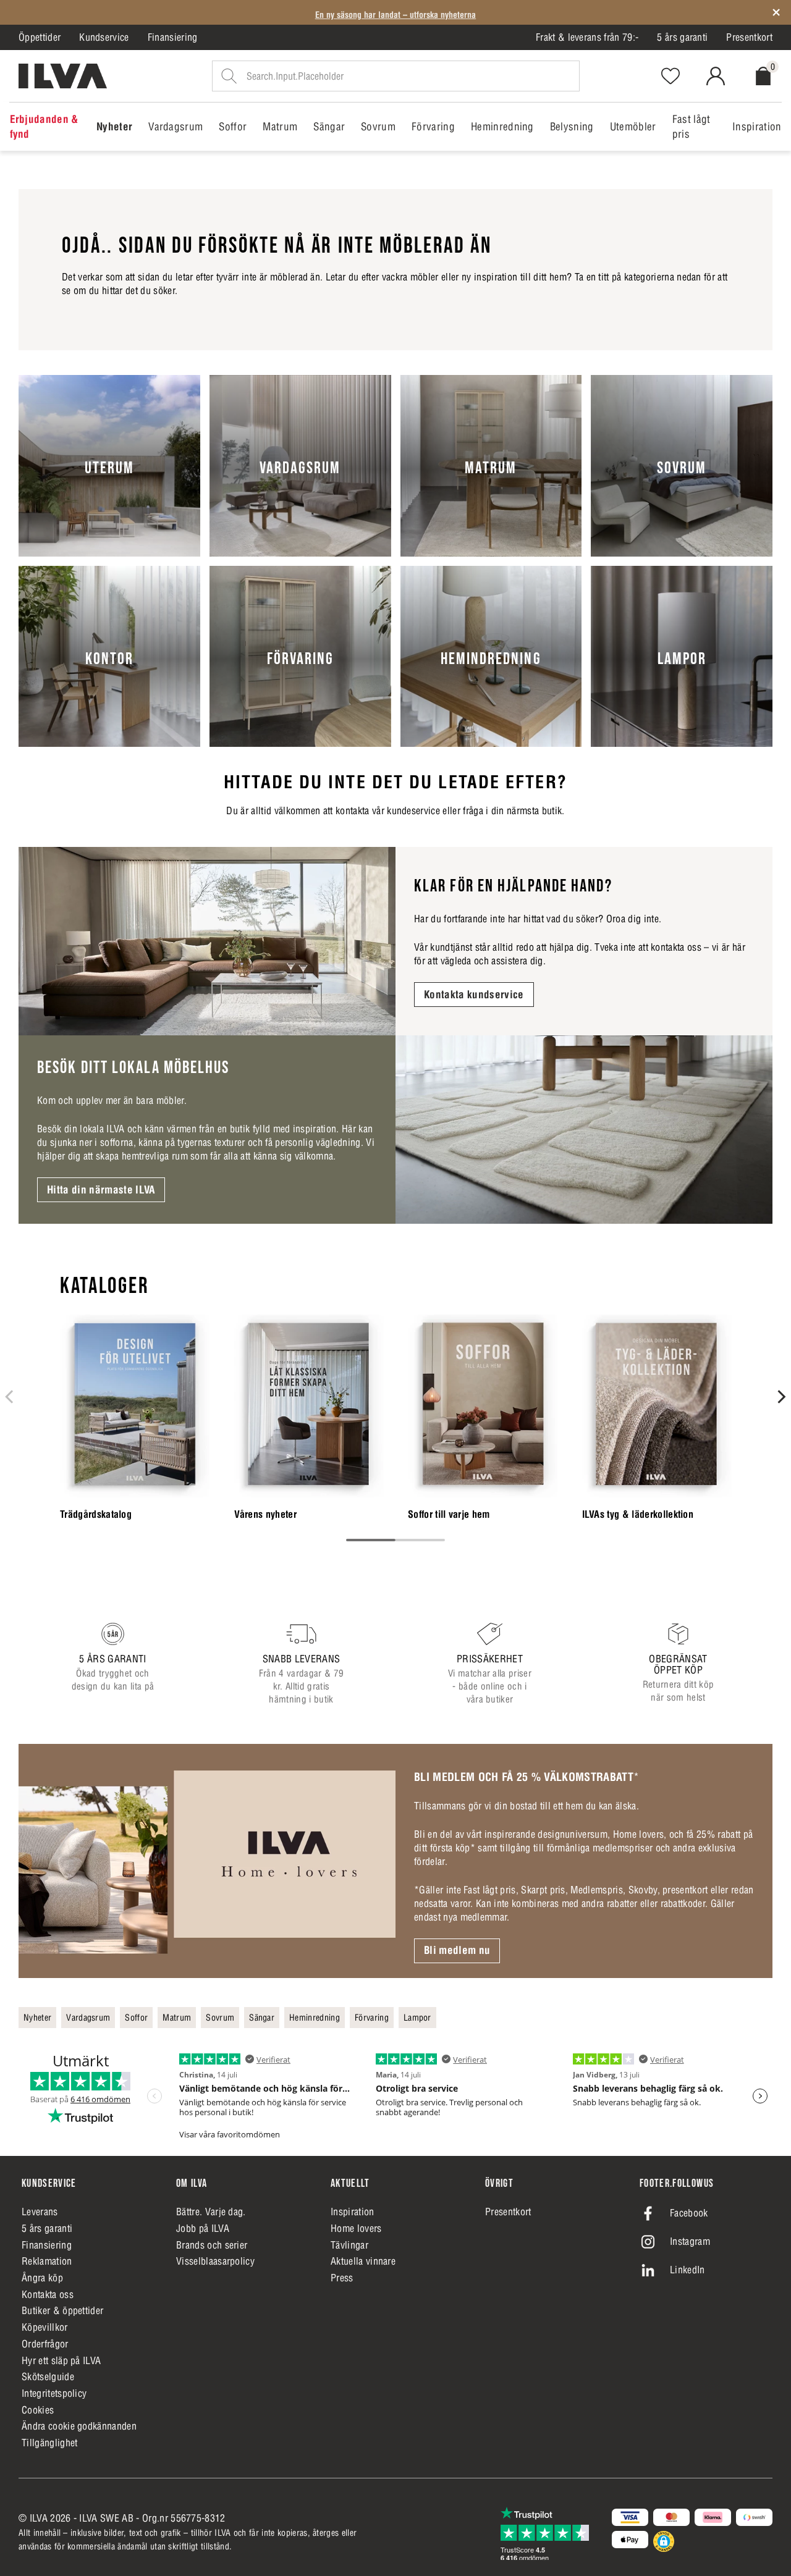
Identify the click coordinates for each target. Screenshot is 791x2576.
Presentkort (749, 37)
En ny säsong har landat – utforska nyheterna (395, 12)
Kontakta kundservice (474, 995)
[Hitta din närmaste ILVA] (584, 1130)
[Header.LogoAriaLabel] (63, 76)
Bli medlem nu (457, 1950)
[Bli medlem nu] (207, 1861)
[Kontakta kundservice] (207, 941)
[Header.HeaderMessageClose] (776, 12)
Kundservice (104, 37)
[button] (664, 2541)
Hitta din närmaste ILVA (101, 1190)
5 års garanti (682, 37)
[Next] (780, 1397)
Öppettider (40, 37)
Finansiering (173, 37)
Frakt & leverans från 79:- (587, 37)
